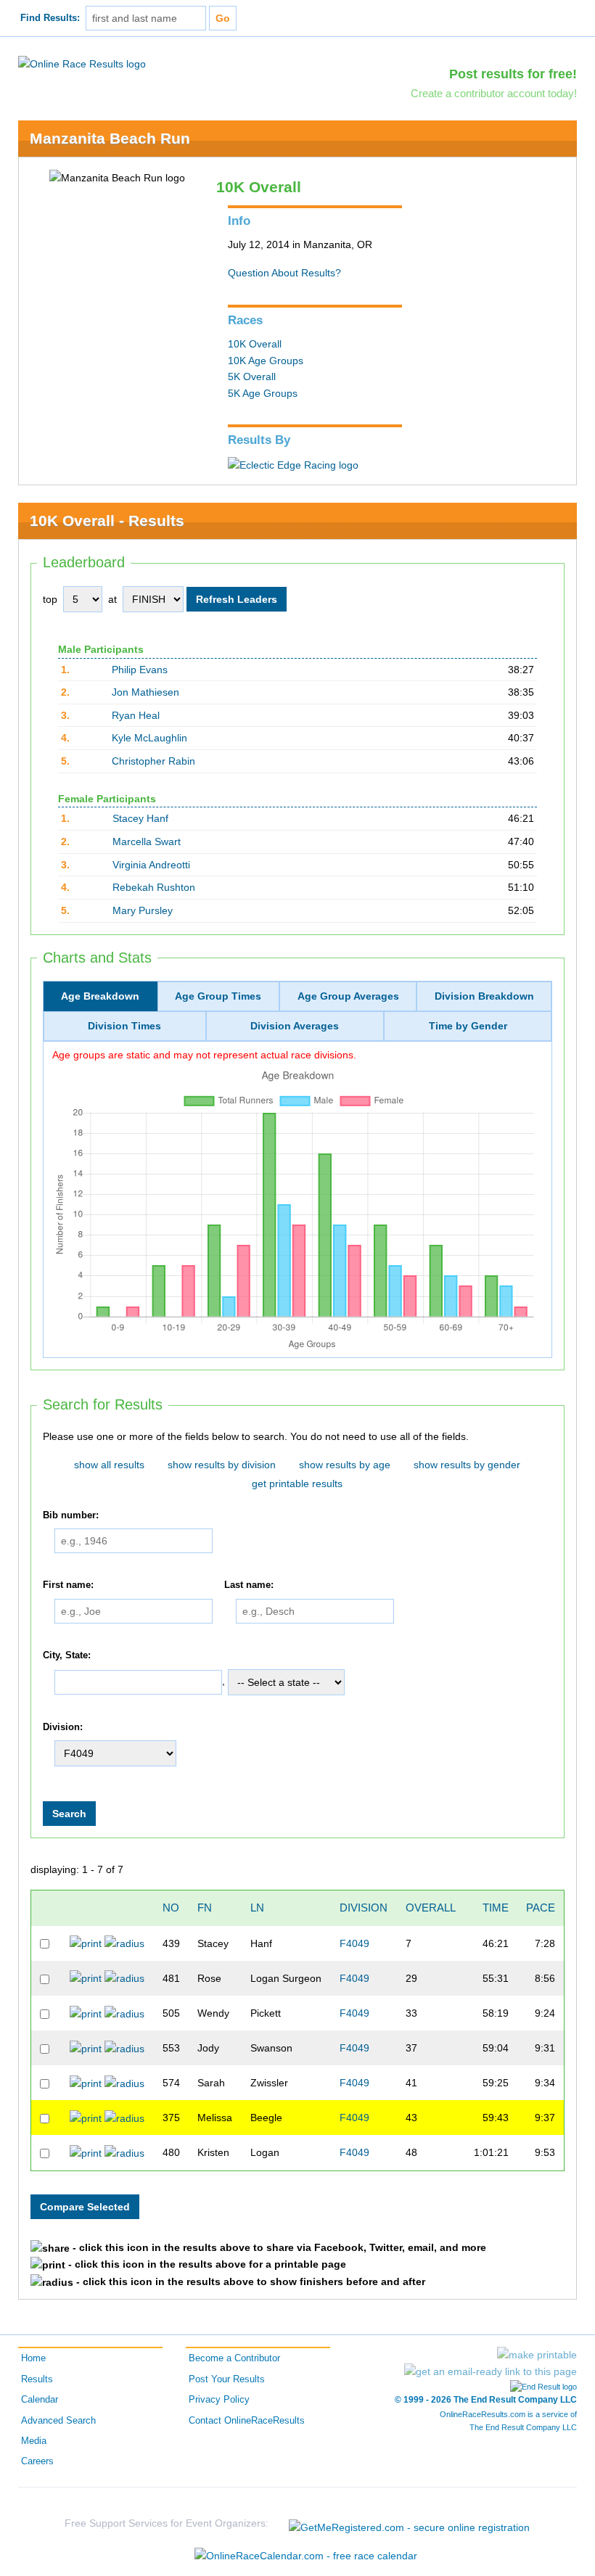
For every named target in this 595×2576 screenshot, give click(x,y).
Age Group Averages (348, 996)
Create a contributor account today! (494, 93)
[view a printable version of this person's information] (86, 1943)
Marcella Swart (147, 841)
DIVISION (364, 1908)
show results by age (345, 1465)
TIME (496, 1908)
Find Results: (50, 18)
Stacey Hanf (140, 818)
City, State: (67, 1655)
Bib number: (71, 1515)
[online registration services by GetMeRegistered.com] (409, 2523)
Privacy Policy (219, 2400)
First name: (68, 1586)
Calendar (40, 2400)
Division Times (124, 1026)
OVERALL (431, 1908)
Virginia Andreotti (151, 865)
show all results (109, 1465)
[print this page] (537, 2355)
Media (34, 2441)
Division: (63, 1727)
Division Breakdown (484, 996)
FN (205, 1908)
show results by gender (467, 1465)
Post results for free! (513, 74)
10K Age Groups (266, 361)
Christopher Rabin (153, 761)
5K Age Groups (263, 393)
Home (33, 2358)
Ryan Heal (136, 715)
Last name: (249, 1586)
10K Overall (255, 344)
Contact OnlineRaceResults (247, 2421)
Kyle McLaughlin (149, 738)
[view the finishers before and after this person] (124, 1943)
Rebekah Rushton (154, 887)
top (50, 599)
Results (37, 2379)
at (112, 599)
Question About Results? (284, 273)
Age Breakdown (100, 996)
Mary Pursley (143, 910)
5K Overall (252, 376)
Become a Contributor (234, 2358)
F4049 (354, 1943)
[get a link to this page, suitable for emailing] (491, 2371)
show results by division (222, 1465)
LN (257, 1908)
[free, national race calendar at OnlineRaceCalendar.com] (306, 2556)
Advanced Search (58, 2421)
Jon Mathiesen (145, 692)
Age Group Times (218, 996)
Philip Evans (140, 670)
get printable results (297, 1484)
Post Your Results (227, 2379)
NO (171, 1908)
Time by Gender (468, 1026)
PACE (541, 1908)
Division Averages (295, 1026)
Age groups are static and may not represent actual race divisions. (204, 1055)
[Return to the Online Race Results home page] (82, 63)
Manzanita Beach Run (110, 138)
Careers (37, 2461)
